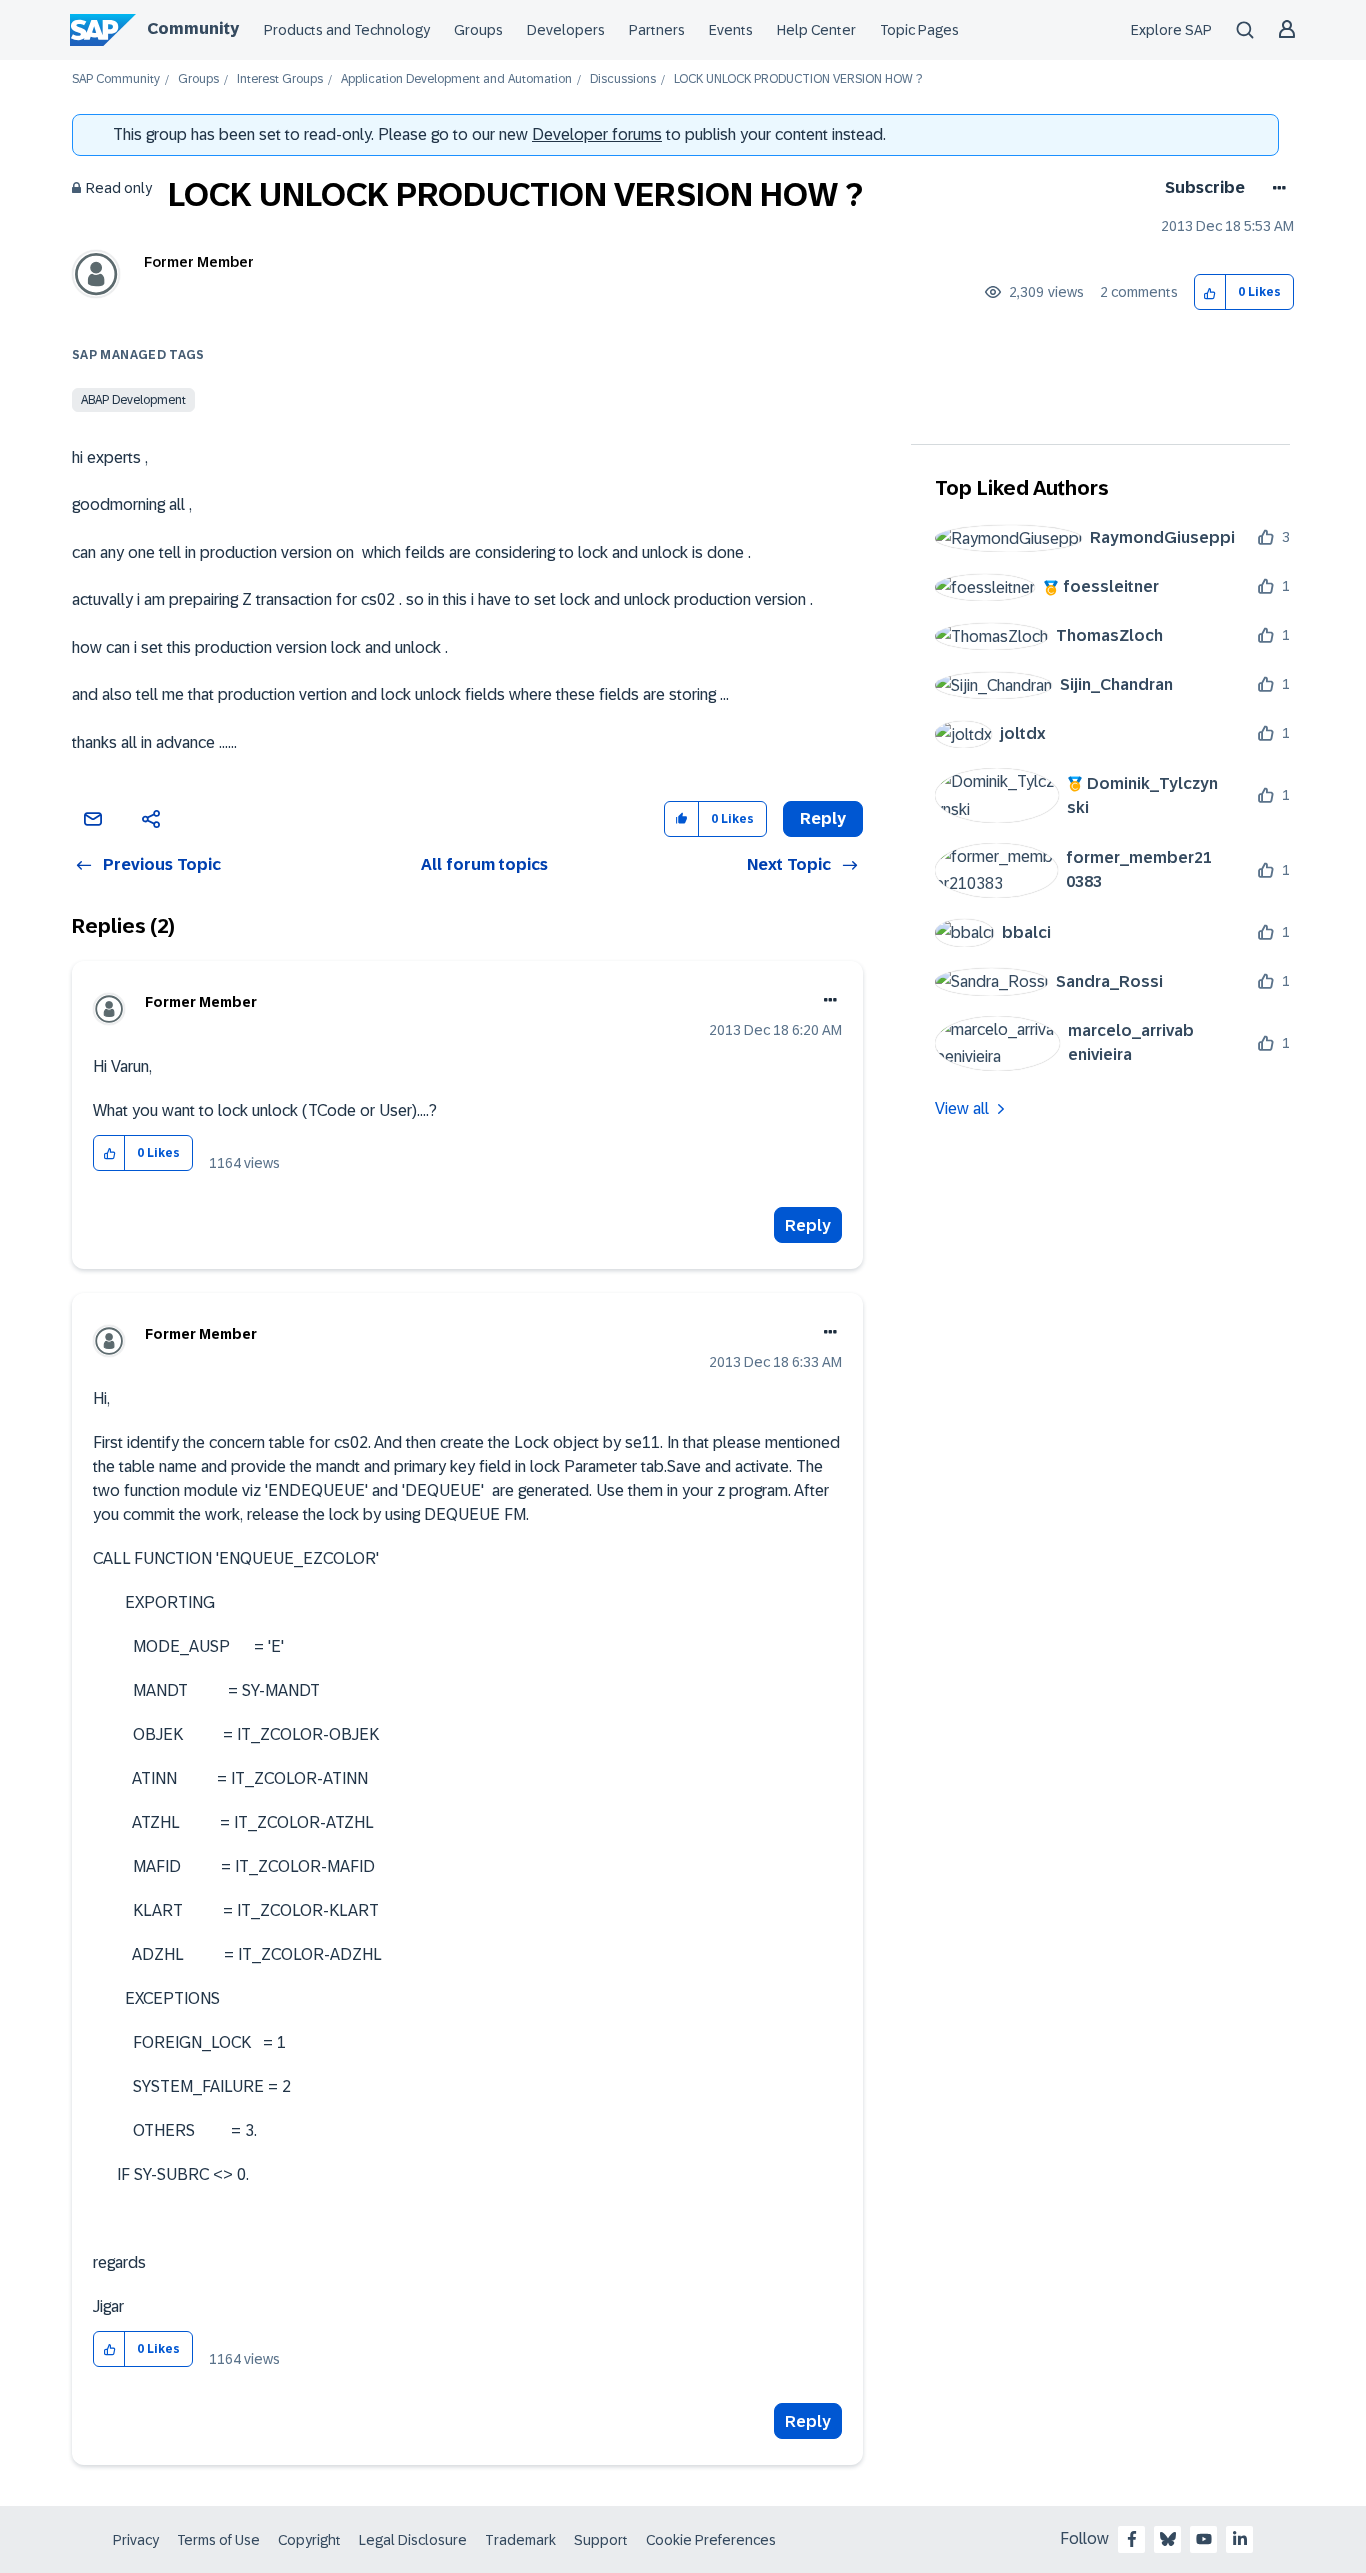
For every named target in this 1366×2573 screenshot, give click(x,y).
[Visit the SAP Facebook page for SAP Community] (1132, 2539)
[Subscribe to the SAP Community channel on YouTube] (1204, 2539)
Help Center (816, 30)
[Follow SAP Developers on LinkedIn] (1240, 2539)
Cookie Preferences (711, 2540)
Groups (478, 30)
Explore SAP (1171, 30)
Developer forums (597, 134)
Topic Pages (919, 30)
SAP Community (116, 79)
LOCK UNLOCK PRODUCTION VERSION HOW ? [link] (798, 79)
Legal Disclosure (413, 2540)
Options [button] (1275, 188)
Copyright (309, 2540)
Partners (657, 30)
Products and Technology (347, 30)
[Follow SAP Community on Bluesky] (1168, 2539)
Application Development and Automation (456, 79)
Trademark (520, 2540)
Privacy (136, 2540)
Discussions (623, 79)
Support (601, 2540)
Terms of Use (218, 2540)
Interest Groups (280, 79)
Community (193, 28)
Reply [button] (823, 818)
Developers (566, 30)
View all (962, 1108)
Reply (808, 1225)
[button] (1210, 292)
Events (731, 30)
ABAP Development (133, 400)
